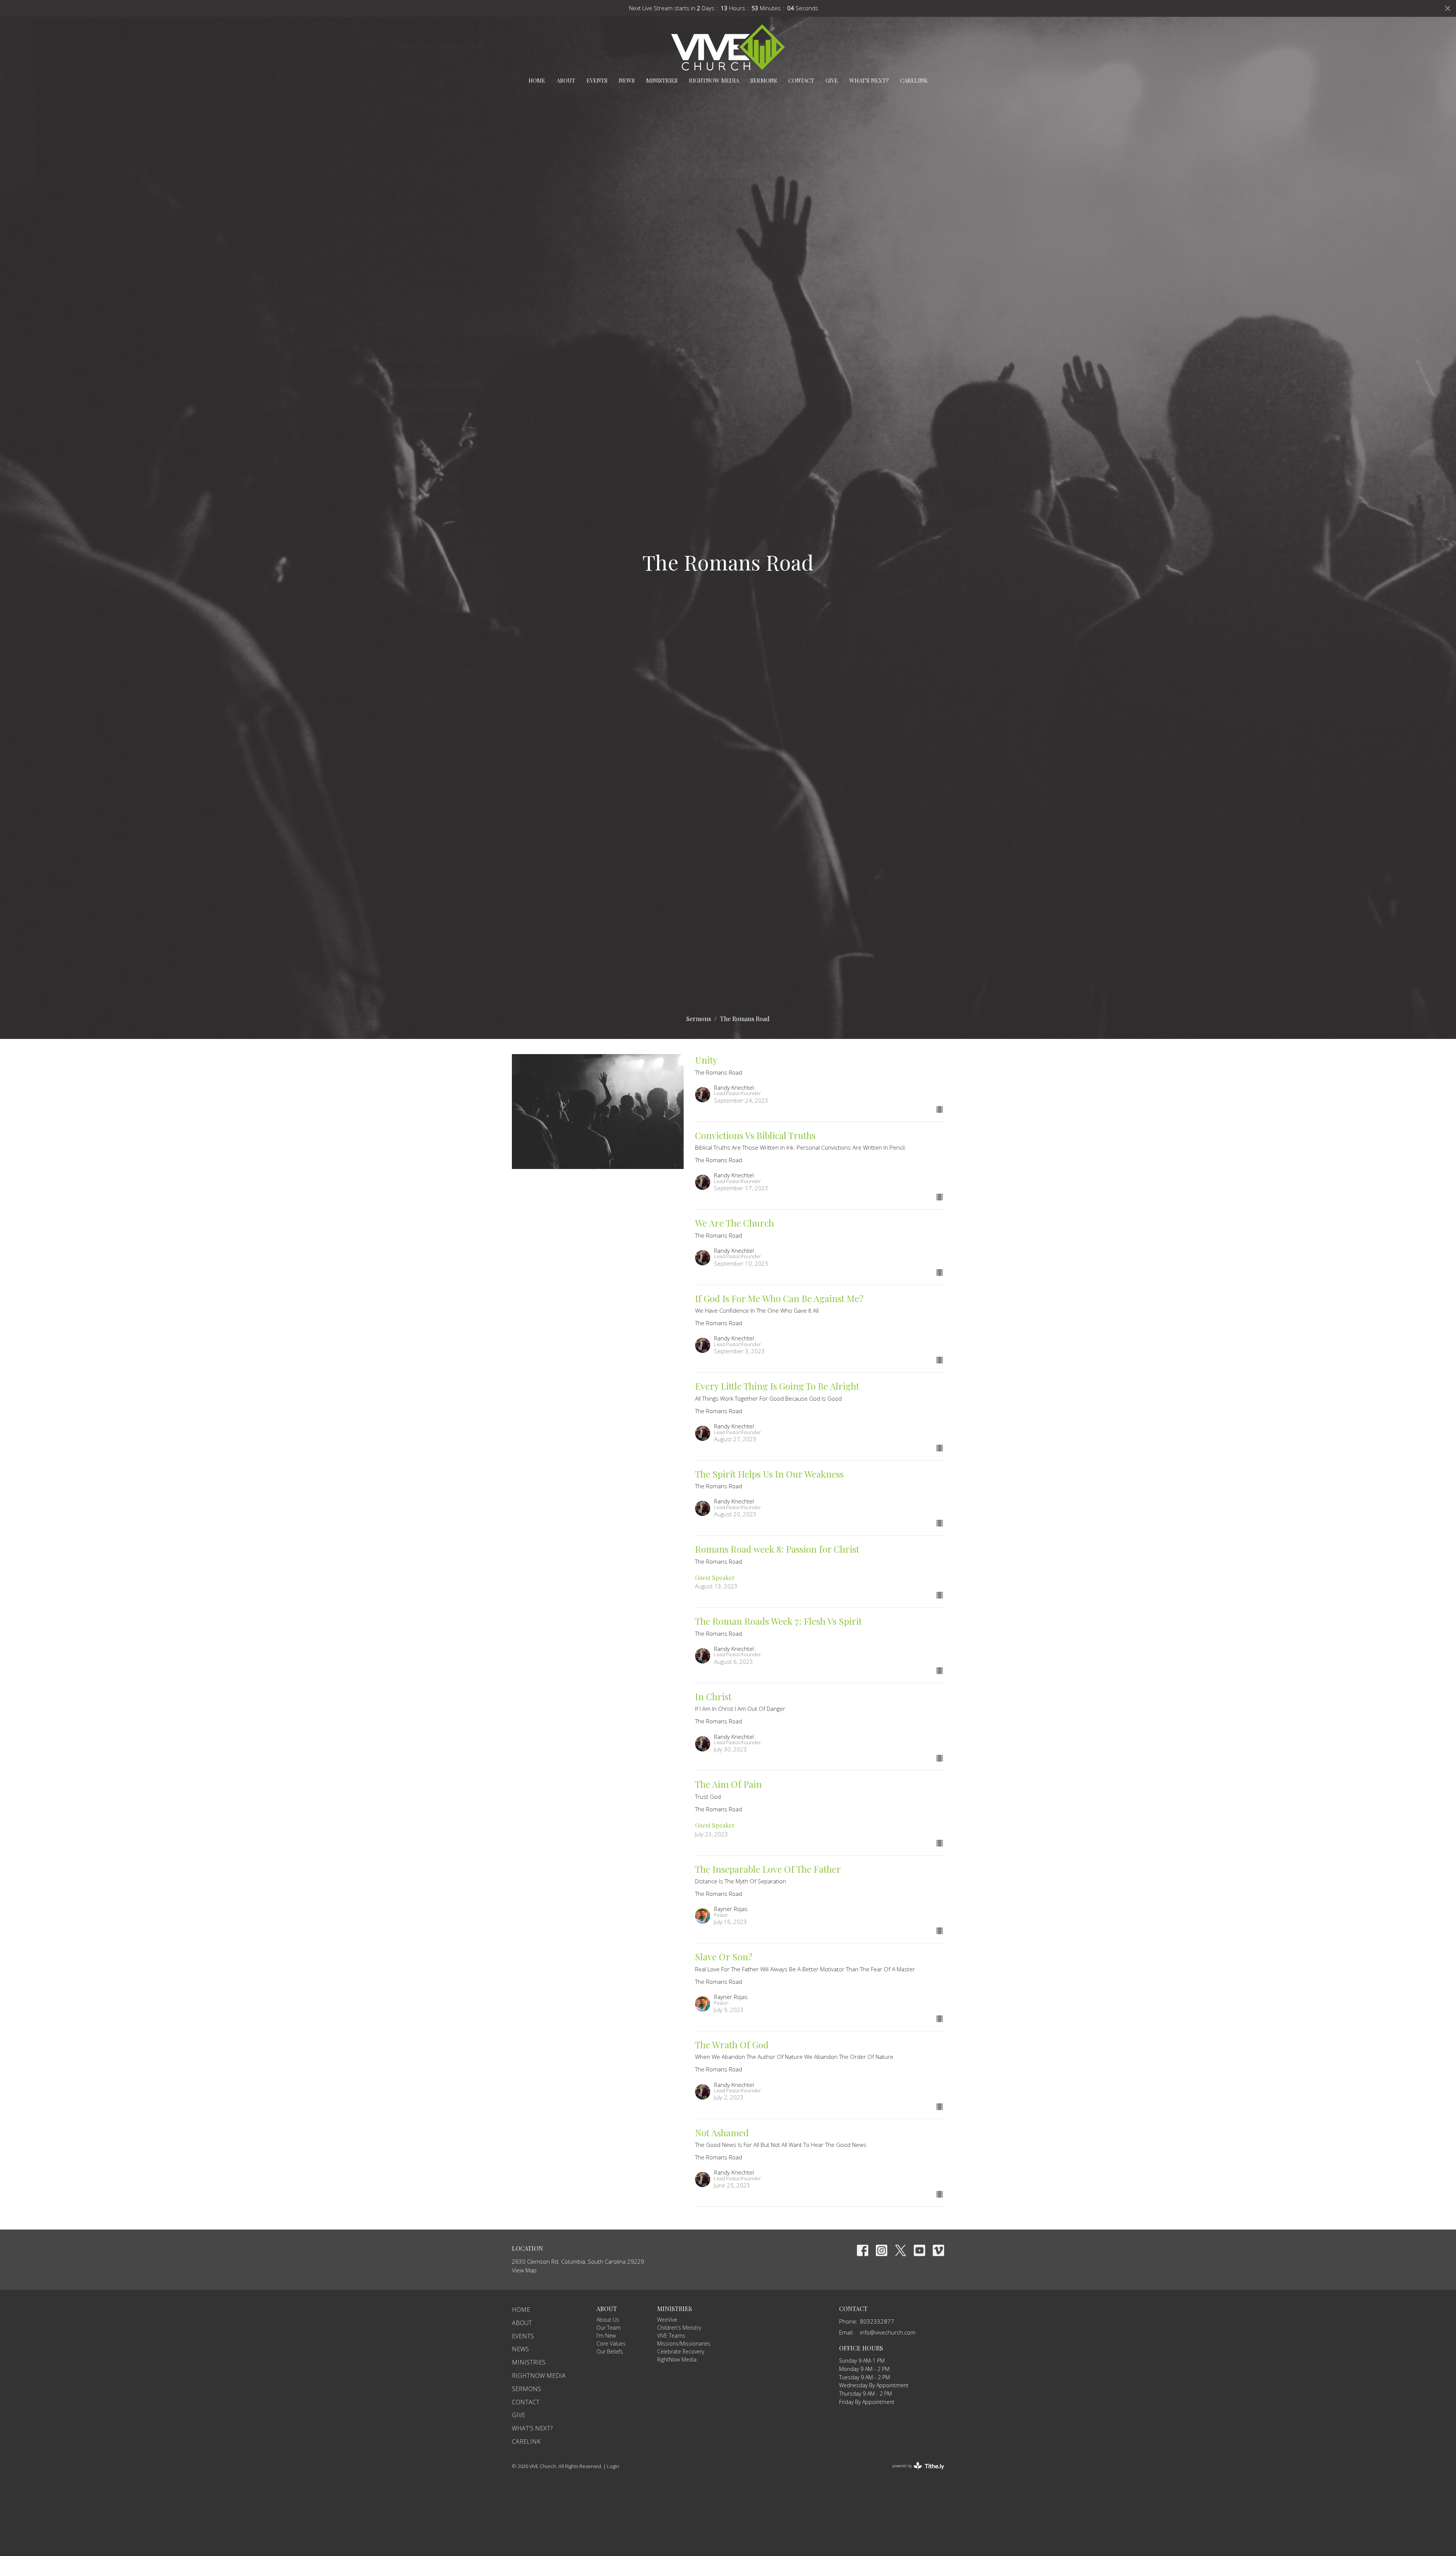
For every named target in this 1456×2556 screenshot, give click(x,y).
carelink (914, 80)
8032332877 (877, 2321)
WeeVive (667, 2320)
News (627, 80)
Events (597, 80)
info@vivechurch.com (888, 2332)
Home (537, 80)
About (566, 80)
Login (613, 2466)
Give (832, 80)
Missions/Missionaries (684, 2343)
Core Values (611, 2343)
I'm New (606, 2336)
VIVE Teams (671, 2336)
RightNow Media (714, 80)
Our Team (609, 2328)
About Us (608, 2320)
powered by (914, 2472)
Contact (801, 80)
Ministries (662, 80)
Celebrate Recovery (681, 2351)
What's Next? (869, 80)
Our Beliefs (610, 2351)
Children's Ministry (679, 2328)
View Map (524, 2270)
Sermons (764, 80)
